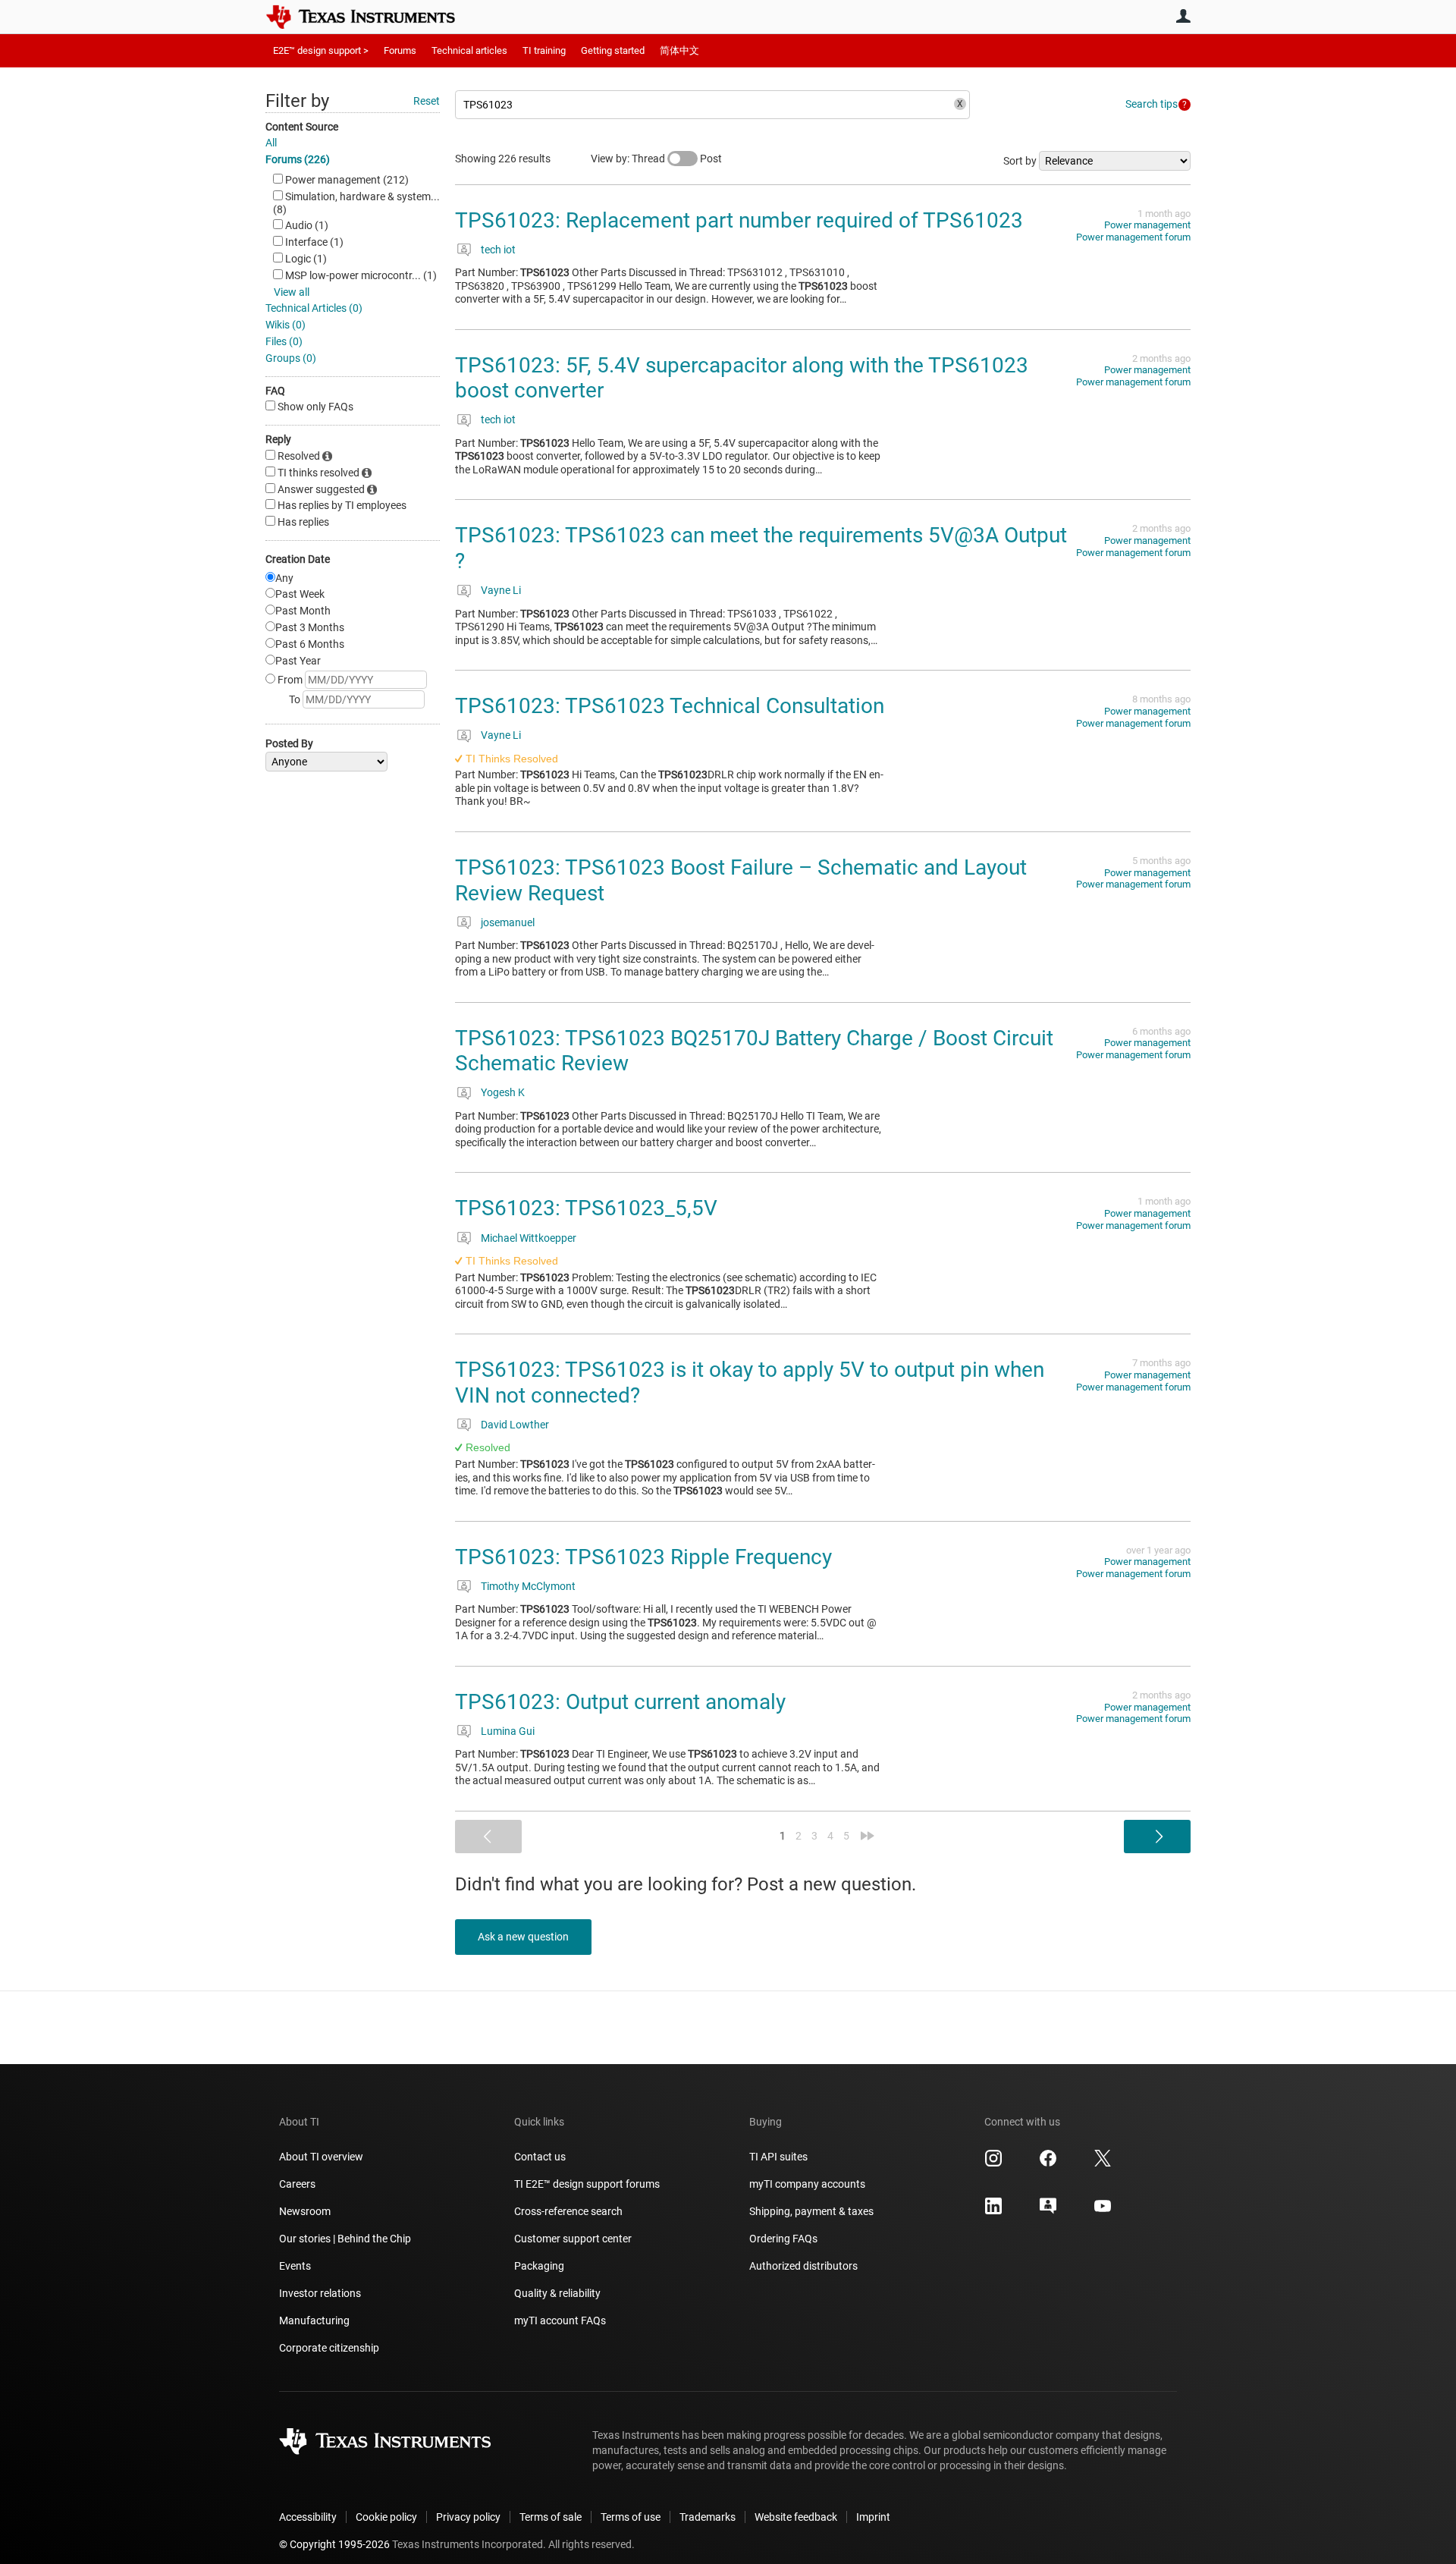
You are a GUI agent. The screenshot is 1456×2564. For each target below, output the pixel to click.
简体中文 (679, 50)
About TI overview (321, 2157)
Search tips (1152, 104)
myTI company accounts (807, 2184)
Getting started (613, 50)
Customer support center (573, 2239)
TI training (544, 50)
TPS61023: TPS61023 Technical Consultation (670, 706)
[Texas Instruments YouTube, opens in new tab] (1103, 2211)
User (1183, 16)
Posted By (289, 743)
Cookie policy (386, 2517)
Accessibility (308, 2517)
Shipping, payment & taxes (811, 2211)
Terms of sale (551, 2517)
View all (292, 292)
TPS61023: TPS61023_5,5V (586, 1208)
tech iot (498, 250)
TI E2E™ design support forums (587, 2184)
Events (295, 2266)
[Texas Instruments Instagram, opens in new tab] (993, 2163)
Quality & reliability (557, 2293)
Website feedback (796, 2517)
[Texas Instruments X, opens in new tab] (1103, 2163)
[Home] (372, 17)
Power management (1147, 225)
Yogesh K (503, 1092)
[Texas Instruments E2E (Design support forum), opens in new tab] (1048, 2211)
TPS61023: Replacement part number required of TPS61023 (739, 220)
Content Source (302, 127)
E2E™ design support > (321, 50)
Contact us (540, 2157)
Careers (297, 2184)
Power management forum (1133, 237)
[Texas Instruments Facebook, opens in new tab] (1048, 2163)
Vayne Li (501, 590)
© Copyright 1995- (334, 2544)
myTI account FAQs (560, 2320)
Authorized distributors (803, 2266)
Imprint (873, 2517)
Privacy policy (468, 2517)
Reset (427, 101)
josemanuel (508, 922)
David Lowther (515, 1425)
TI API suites (778, 2157)
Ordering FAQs (783, 2239)
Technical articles (469, 50)
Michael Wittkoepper (529, 1238)
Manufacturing (314, 2320)
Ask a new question (523, 1937)
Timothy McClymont (528, 1586)
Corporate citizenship (329, 2348)
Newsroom (305, 2211)
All (271, 143)
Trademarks (708, 2517)
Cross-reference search (568, 2211)
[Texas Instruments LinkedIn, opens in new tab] (993, 2211)
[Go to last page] (868, 1836)
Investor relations (320, 2293)
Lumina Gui (508, 1731)
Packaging (539, 2266)
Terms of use (631, 2517)
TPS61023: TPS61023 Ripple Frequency (643, 1557)
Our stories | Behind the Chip (345, 2239)
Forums (400, 50)
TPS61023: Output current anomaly (620, 1702)
